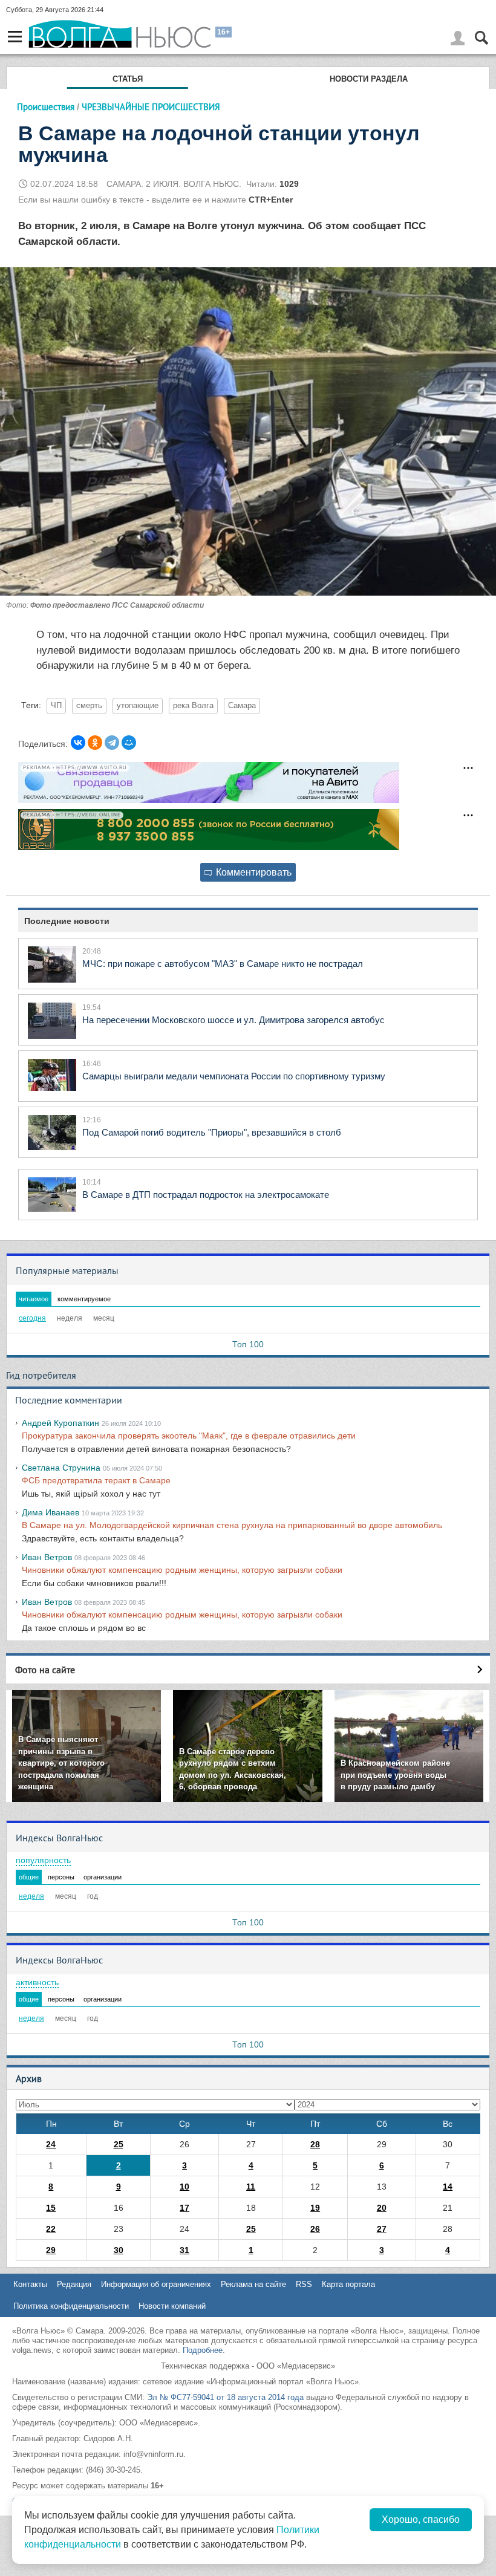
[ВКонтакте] (78, 743)
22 (51, 2229)
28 (315, 2144)
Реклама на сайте (253, 2284)
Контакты (30, 2284)
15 (51, 2208)
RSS (304, 2284)
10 (184, 2187)
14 (448, 2187)
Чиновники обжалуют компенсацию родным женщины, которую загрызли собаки (182, 1570)
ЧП (56, 706)
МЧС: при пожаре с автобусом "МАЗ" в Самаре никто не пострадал (223, 964)
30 (119, 2250)
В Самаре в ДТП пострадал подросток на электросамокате (206, 1195)
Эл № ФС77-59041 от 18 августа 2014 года (225, 2397)
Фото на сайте (45, 1670)
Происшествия (46, 107)
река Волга (193, 706)
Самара (242, 706)
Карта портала (348, 2284)
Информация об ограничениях (156, 2284)
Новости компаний (172, 2306)
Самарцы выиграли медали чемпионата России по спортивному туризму (234, 1076)
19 (315, 2208)
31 (184, 2250)
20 (382, 2208)
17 (184, 2208)
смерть (89, 706)
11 (251, 2187)
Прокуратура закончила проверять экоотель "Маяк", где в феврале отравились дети (189, 1436)
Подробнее (203, 2350)
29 (51, 2250)
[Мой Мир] (129, 743)
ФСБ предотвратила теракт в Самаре (96, 1480)
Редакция (74, 2284)
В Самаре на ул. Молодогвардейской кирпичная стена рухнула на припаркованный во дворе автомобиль (232, 1525)
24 (51, 2144)
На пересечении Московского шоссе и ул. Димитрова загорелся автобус (233, 1020)
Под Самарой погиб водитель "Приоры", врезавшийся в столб (212, 1132)
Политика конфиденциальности (71, 2306)
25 (119, 2144)
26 (315, 2229)
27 (382, 2229)
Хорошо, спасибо (421, 2519)
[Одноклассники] (95, 743)
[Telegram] (112, 743)
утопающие (138, 706)
